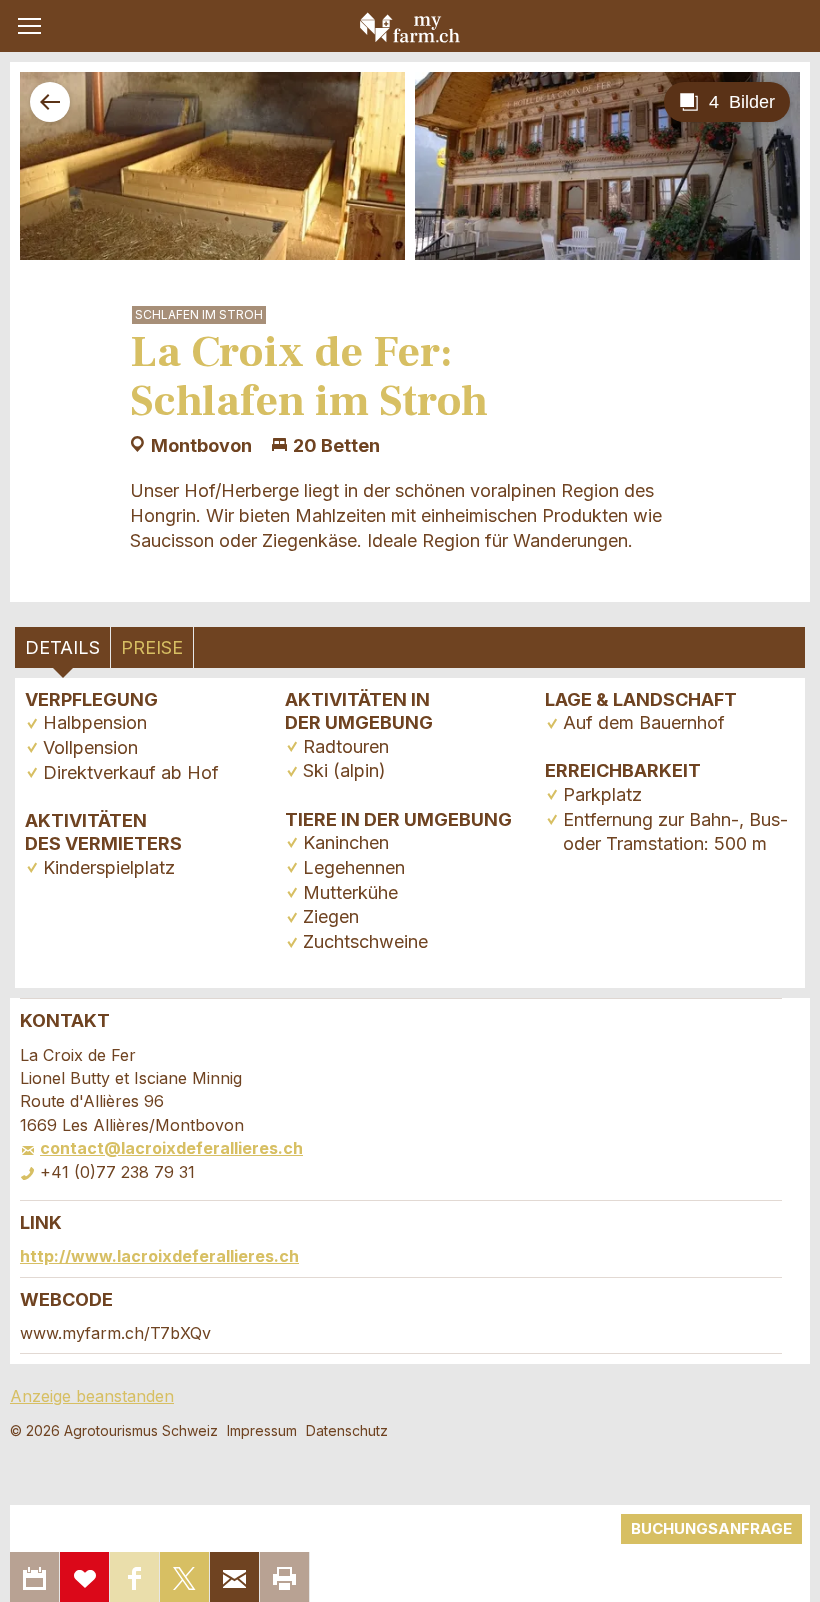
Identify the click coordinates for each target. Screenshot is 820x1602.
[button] (29, 26)
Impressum (262, 1430)
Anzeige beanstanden (92, 1396)
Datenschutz (347, 1430)
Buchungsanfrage (711, 1528)
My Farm (410, 27)
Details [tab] (62, 647)
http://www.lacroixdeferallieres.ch (159, 1256)
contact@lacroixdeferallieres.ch (171, 1148)
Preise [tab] (152, 647)
